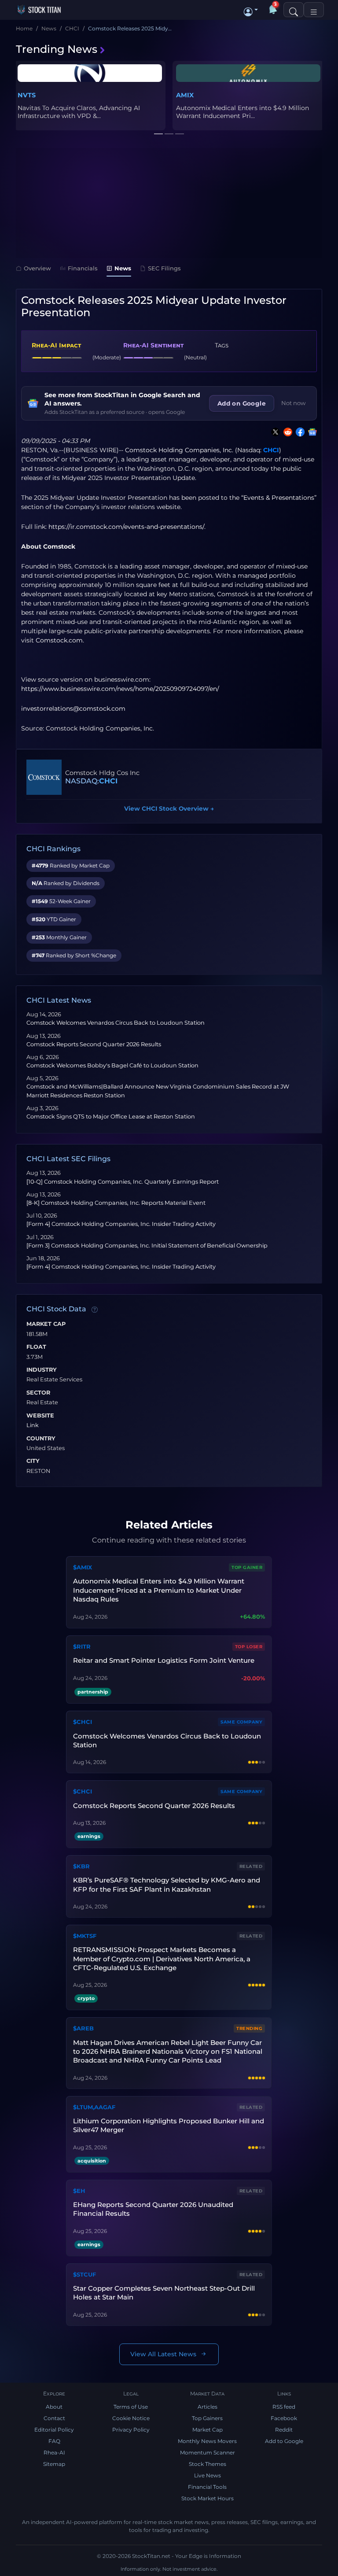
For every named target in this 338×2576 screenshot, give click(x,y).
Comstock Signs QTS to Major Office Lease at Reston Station (111, 1116)
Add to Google (284, 2441)
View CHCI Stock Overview (169, 808)
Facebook (284, 2418)
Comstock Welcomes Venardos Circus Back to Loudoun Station (116, 1023)
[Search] (294, 10)
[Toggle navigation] (314, 10)
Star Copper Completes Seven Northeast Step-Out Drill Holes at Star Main (164, 2293)
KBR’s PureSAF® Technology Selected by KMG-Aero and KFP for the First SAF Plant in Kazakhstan (167, 1884)
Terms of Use (131, 2407)
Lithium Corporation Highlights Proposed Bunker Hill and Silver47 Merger (169, 2125)
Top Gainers (207, 2418)
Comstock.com (59, 640)
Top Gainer (247, 1567)
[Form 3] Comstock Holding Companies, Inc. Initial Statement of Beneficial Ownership (147, 1246)
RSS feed (284, 2407)
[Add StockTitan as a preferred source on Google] (311, 432)
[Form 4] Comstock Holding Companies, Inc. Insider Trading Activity (121, 1224)
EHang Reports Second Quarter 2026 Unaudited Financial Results (153, 2209)
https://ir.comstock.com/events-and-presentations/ (126, 527)
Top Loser (249, 1647)
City (33, 1461)
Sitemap (54, 2464)
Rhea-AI (54, 2452)
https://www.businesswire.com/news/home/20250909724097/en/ (120, 689)
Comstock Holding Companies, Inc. (179, 450)
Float (36, 1347)
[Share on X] (274, 432)
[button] (251, 10)
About (54, 2407)
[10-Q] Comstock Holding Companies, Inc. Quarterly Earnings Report (123, 1182)
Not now (294, 403)
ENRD (28, 95)
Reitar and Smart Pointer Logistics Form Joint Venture (164, 1660)
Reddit (284, 2430)
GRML (186, 95)
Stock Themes (208, 2464)
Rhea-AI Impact (56, 345)
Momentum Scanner (208, 2452)
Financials (83, 268)
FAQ (54, 2441)
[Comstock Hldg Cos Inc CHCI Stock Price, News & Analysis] (44, 777)
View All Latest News (163, 2354)
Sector (38, 1393)
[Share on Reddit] (286, 432)
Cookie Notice (131, 2418)
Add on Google (242, 403)
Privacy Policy (131, 2430)
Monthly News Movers (207, 2441)
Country (41, 1439)
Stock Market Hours (208, 2498)
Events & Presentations (279, 498)
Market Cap (46, 1324)
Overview (37, 268)
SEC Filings (164, 268)
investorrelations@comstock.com (73, 709)
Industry (42, 1370)
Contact (54, 2418)
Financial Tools (207, 2487)
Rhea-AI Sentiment (153, 345)
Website (40, 1416)
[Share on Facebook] (298, 432)
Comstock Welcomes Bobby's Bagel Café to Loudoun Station (112, 1065)
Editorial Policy (54, 2430)
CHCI (271, 450)
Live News (208, 2475)
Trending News (57, 49)
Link (33, 1425)
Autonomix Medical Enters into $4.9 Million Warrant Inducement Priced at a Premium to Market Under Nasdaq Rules (159, 1590)
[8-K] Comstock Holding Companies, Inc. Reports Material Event (116, 1203)
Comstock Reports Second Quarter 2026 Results (94, 1044)
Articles (208, 2407)
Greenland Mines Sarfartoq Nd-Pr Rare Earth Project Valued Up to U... (244, 112)
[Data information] (95, 1310)
